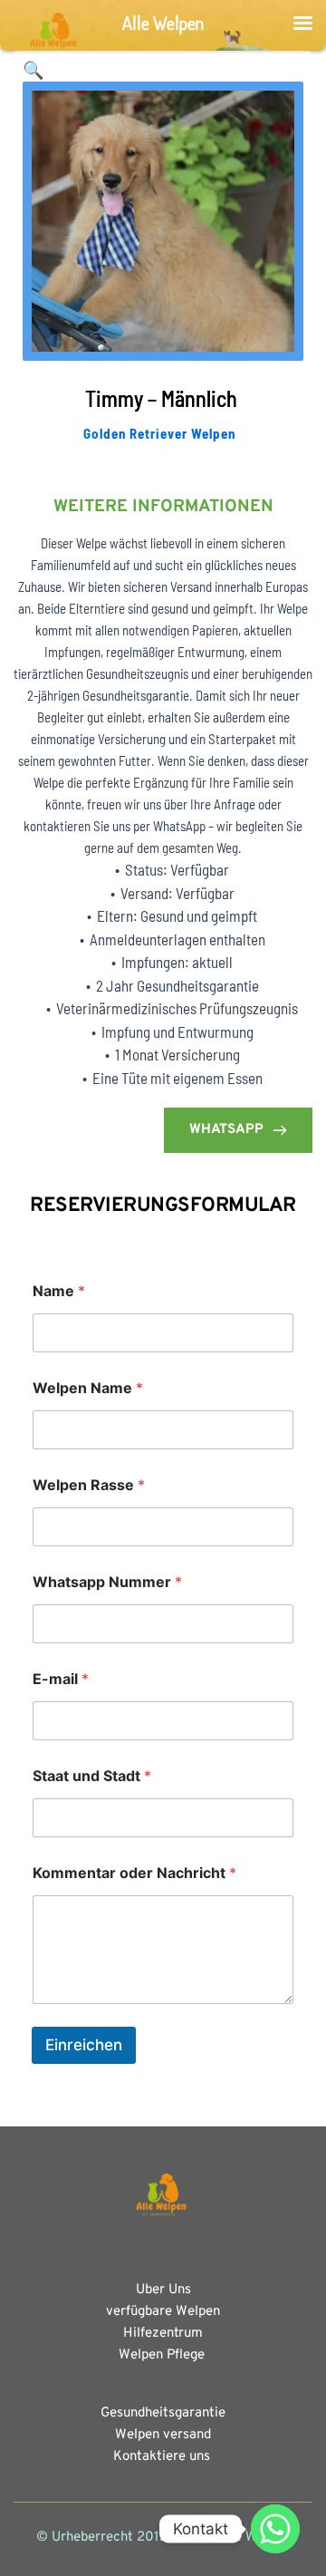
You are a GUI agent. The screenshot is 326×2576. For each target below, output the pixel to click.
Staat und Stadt (92, 1776)
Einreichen (84, 2045)
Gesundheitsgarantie (163, 2413)
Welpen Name (88, 1388)
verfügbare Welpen (163, 2312)
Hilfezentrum (163, 2334)
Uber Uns (163, 2290)
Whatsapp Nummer (107, 1582)
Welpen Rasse (89, 1485)
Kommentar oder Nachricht (134, 1873)
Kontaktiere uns (162, 2457)
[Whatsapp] (275, 2529)
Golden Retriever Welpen (159, 433)
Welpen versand (163, 2435)
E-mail (61, 1679)
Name (59, 1291)
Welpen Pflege (163, 2355)
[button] (34, 71)
